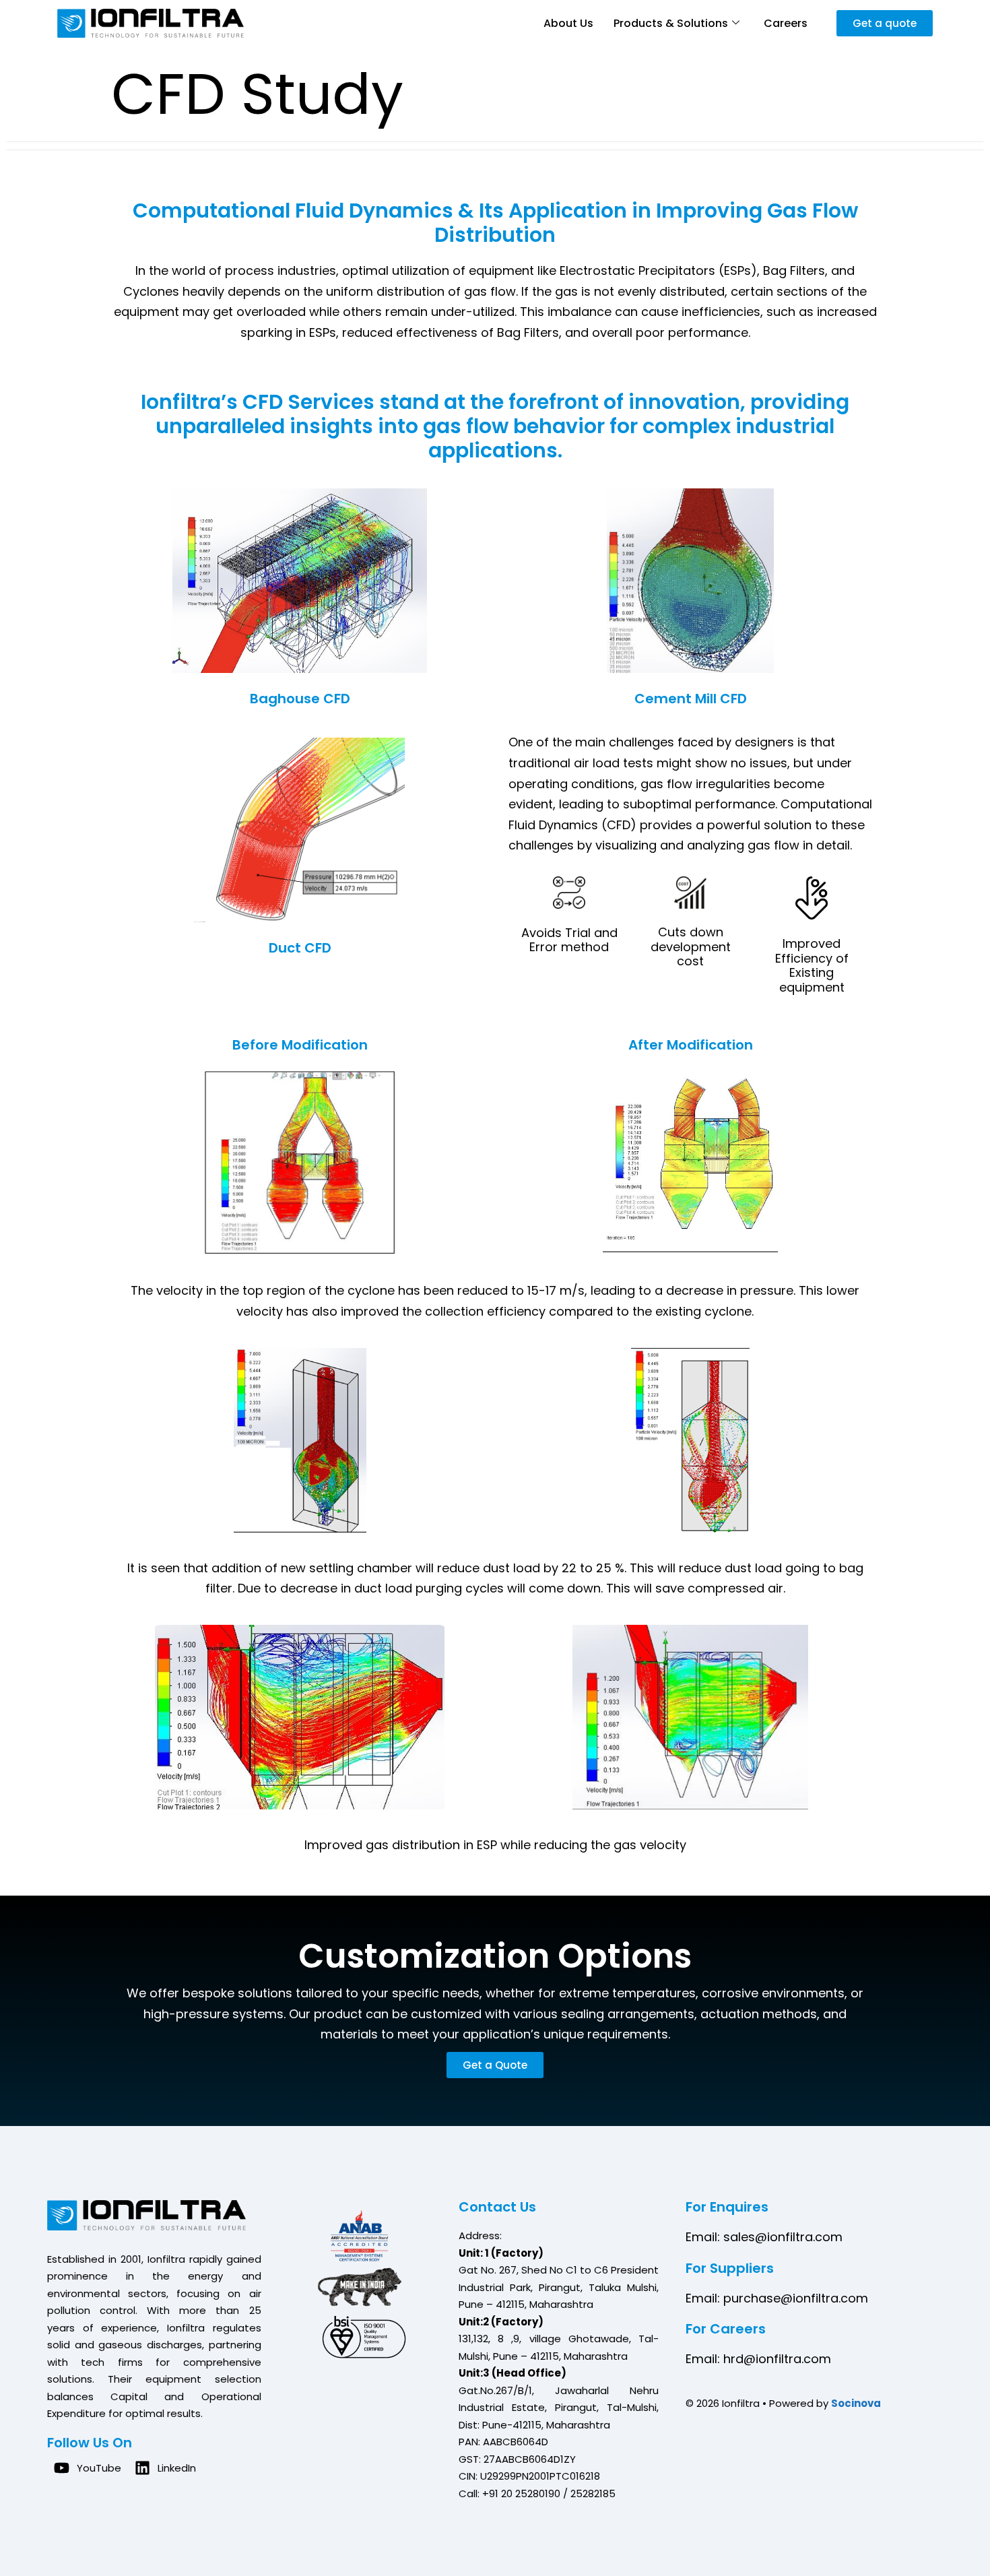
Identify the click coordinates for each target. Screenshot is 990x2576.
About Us (568, 23)
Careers (786, 23)
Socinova (856, 2403)
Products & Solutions (671, 23)
